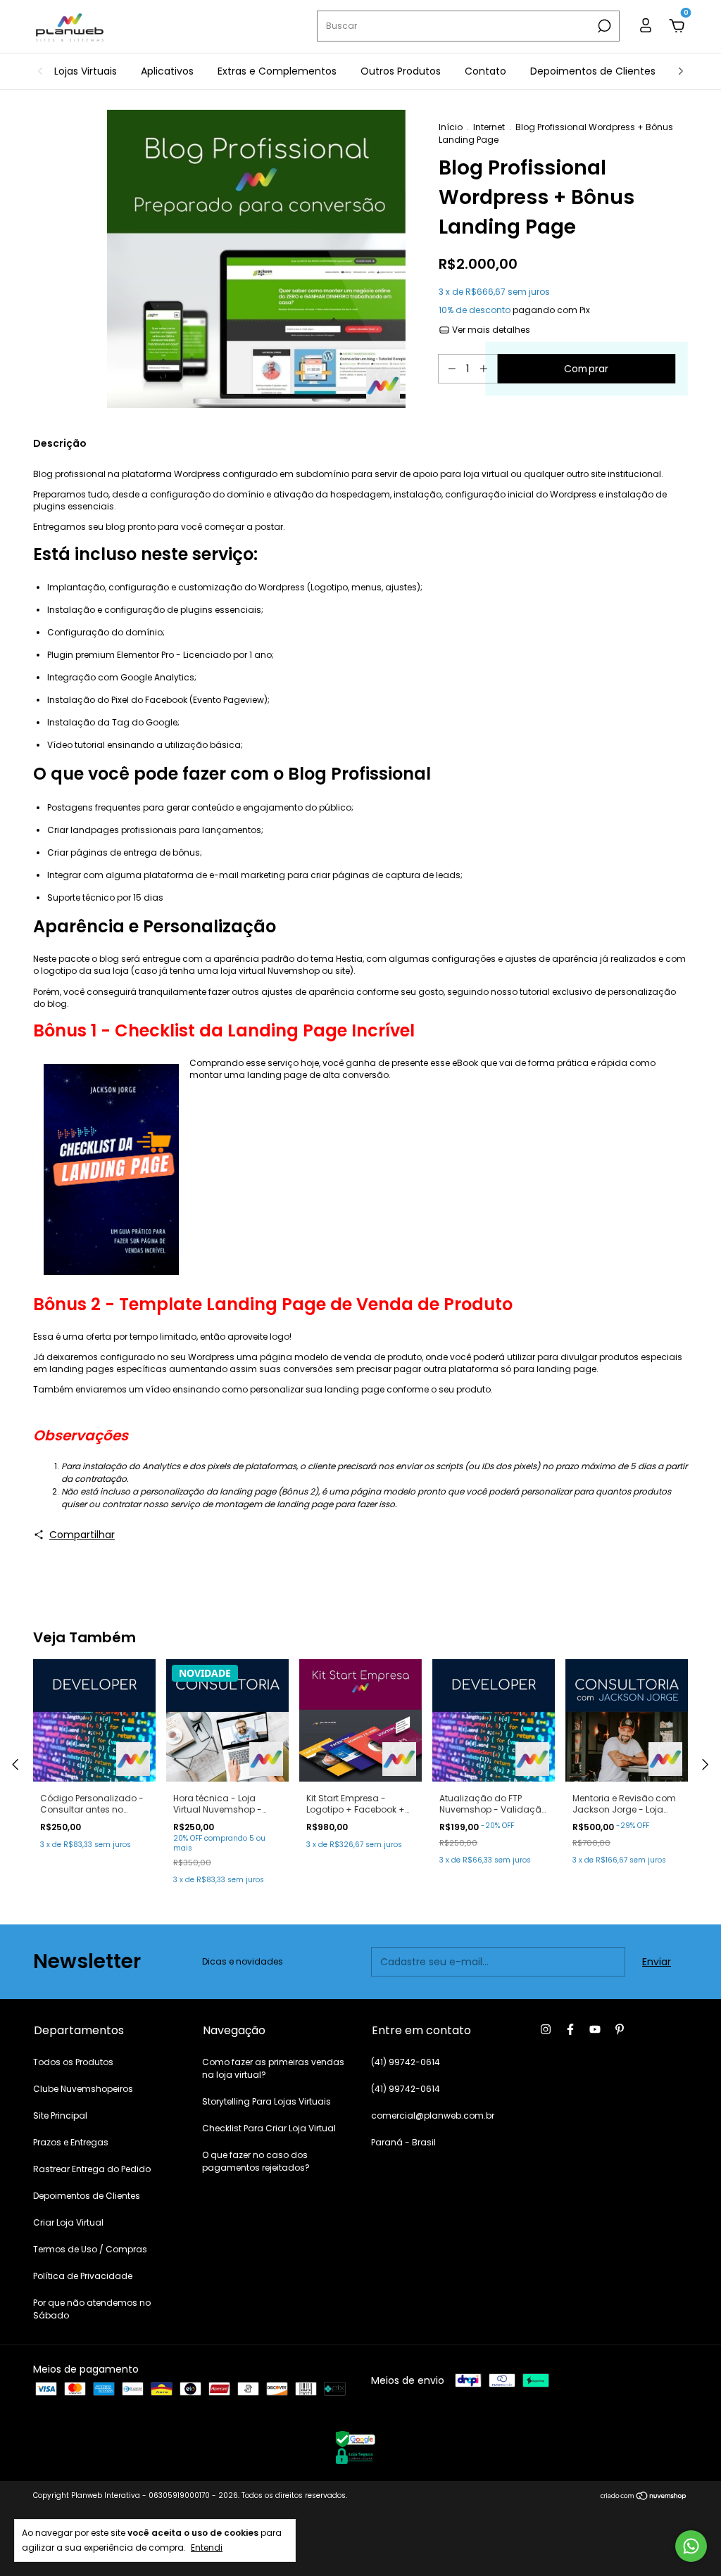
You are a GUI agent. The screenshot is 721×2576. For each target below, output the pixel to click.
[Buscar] (603, 26)
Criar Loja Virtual (68, 2222)
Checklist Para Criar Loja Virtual (269, 2128)
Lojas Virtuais (86, 71)
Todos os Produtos (73, 2062)
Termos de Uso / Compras (90, 2249)
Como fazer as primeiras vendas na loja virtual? (273, 2068)
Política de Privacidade (83, 2276)
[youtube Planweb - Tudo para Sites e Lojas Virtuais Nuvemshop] (595, 2029)
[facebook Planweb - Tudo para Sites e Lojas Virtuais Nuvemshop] (570, 2029)
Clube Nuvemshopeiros (83, 2089)
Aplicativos (167, 71)
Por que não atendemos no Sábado (92, 2309)
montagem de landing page (274, 1504)
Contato (485, 71)
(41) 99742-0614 (406, 2062)
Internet (489, 127)
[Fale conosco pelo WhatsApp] (691, 2546)
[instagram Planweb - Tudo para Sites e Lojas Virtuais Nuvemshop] (546, 2029)
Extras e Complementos (277, 71)
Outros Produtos (401, 71)
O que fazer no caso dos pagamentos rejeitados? (256, 2161)
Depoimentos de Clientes (593, 71)
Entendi (207, 2547)
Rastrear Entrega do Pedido (92, 2169)
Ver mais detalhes (490, 330)
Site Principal (60, 2115)
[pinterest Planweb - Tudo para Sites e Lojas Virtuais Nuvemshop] (620, 2029)
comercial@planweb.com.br (433, 2115)
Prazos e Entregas (71, 2142)
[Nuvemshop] (644, 2497)
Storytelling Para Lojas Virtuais (267, 2101)
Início (451, 127)
